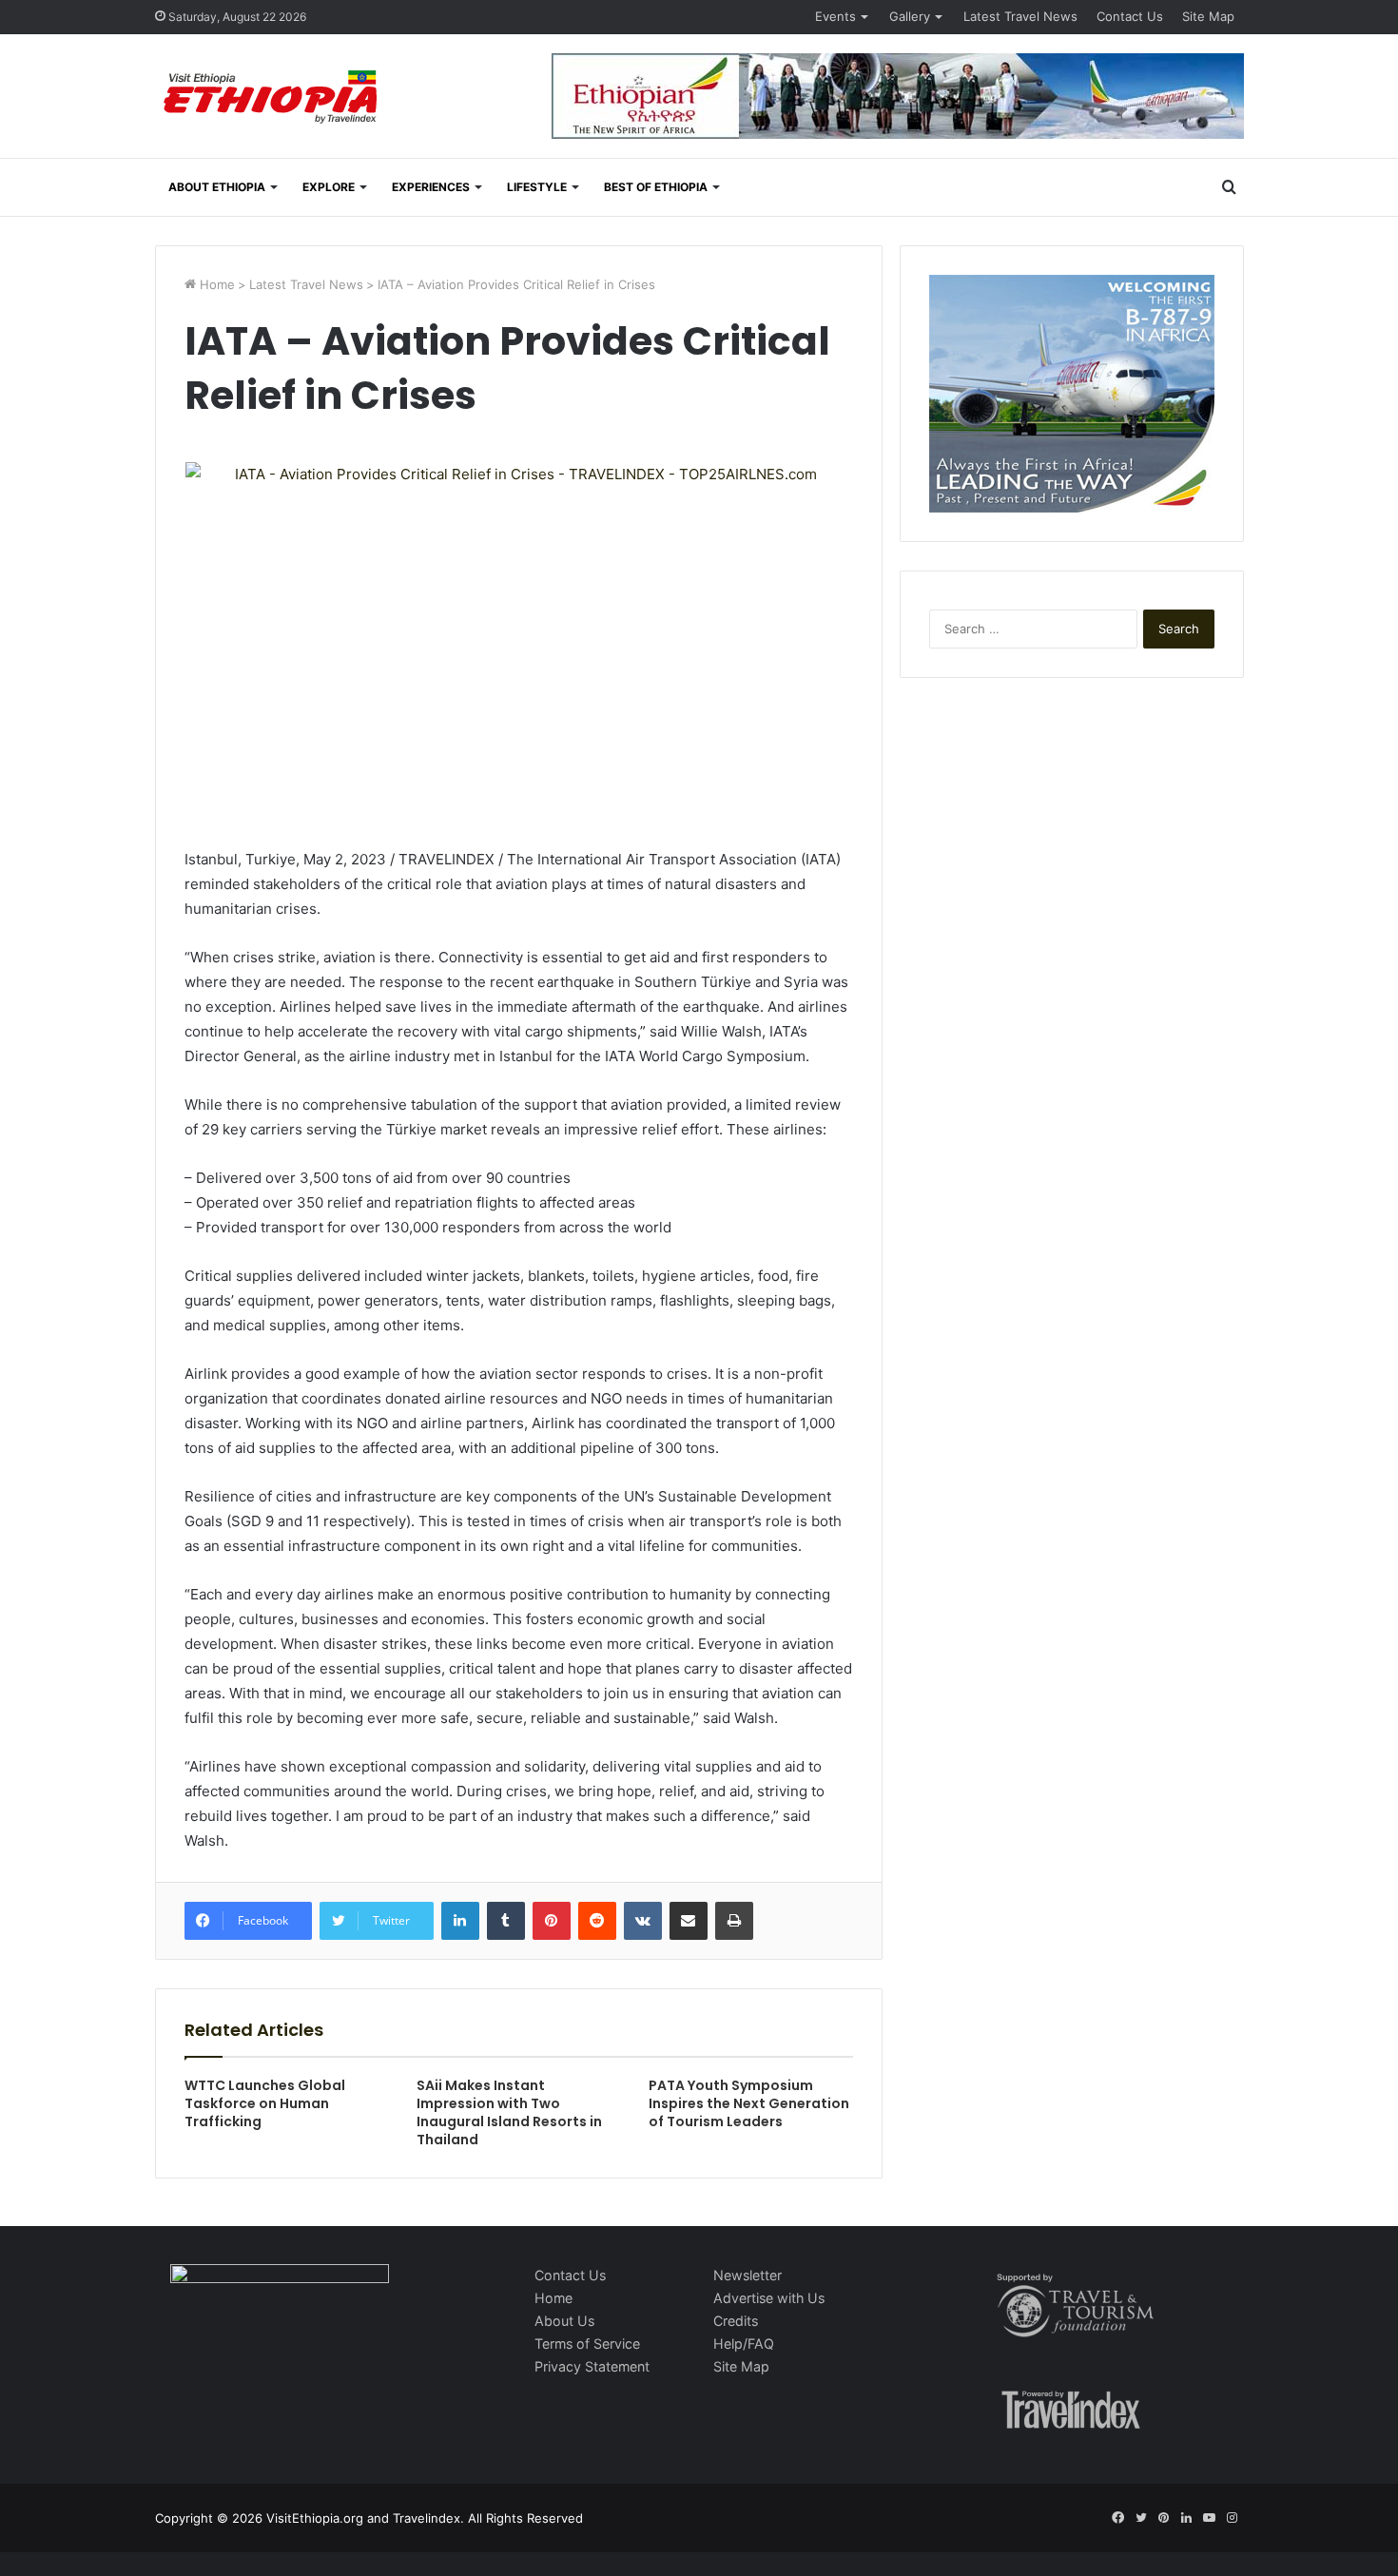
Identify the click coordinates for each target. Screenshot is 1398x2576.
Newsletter (748, 2275)
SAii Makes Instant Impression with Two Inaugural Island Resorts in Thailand (509, 2112)
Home (215, 284)
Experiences (431, 187)
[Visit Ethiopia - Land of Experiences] (273, 98)
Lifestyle (537, 187)
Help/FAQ (744, 2344)
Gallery (910, 16)
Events (835, 16)
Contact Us (1130, 16)
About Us (564, 2321)
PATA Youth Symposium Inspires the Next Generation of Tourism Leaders (749, 2103)
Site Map (1208, 16)
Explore (329, 187)
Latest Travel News (1020, 16)
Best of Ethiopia (656, 187)
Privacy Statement (592, 2366)
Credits (736, 2321)
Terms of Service (587, 2344)
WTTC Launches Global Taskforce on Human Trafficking (265, 2103)
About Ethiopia (217, 187)
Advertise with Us (769, 2298)
